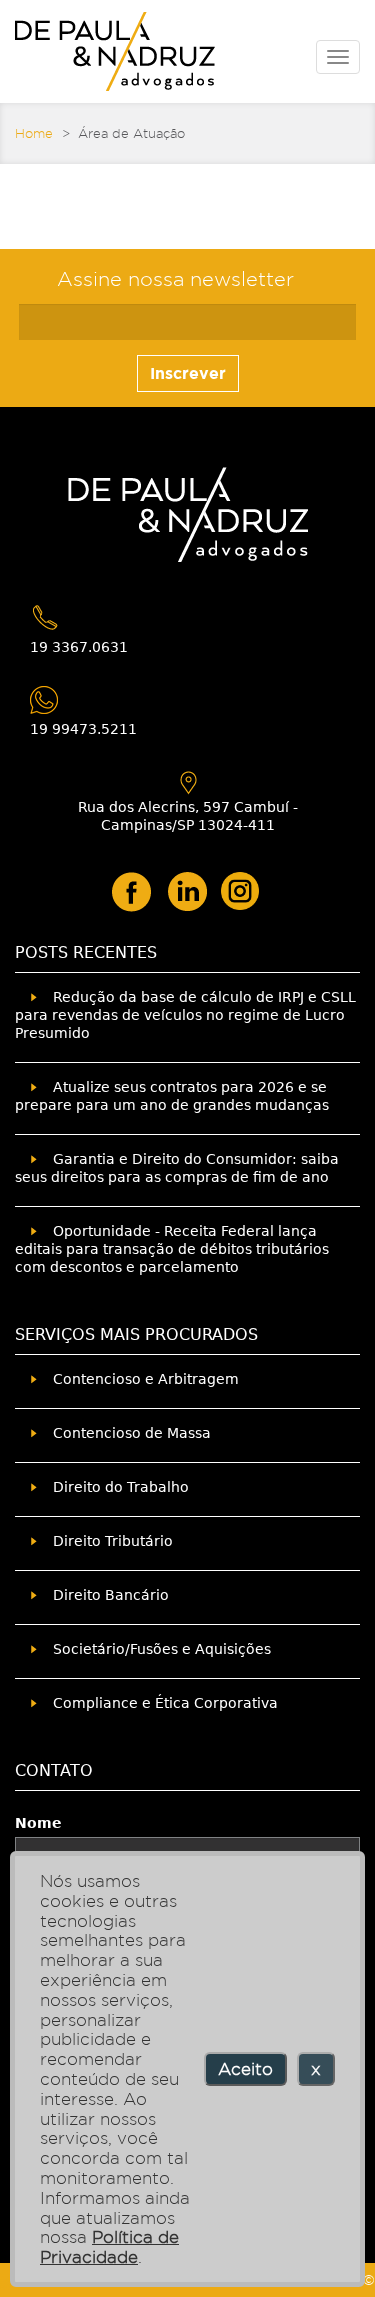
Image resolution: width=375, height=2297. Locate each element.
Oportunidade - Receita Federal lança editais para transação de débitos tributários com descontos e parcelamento (172, 1249)
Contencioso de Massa (132, 1433)
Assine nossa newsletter (175, 279)
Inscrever (188, 373)
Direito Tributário (113, 1541)
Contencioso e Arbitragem (146, 1379)
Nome (38, 1823)
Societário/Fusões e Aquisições (162, 1649)
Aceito (245, 2068)
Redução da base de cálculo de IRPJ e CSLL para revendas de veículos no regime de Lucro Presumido (185, 1015)
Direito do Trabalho (121, 1487)
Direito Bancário (111, 1595)
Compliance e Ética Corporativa (165, 1703)
